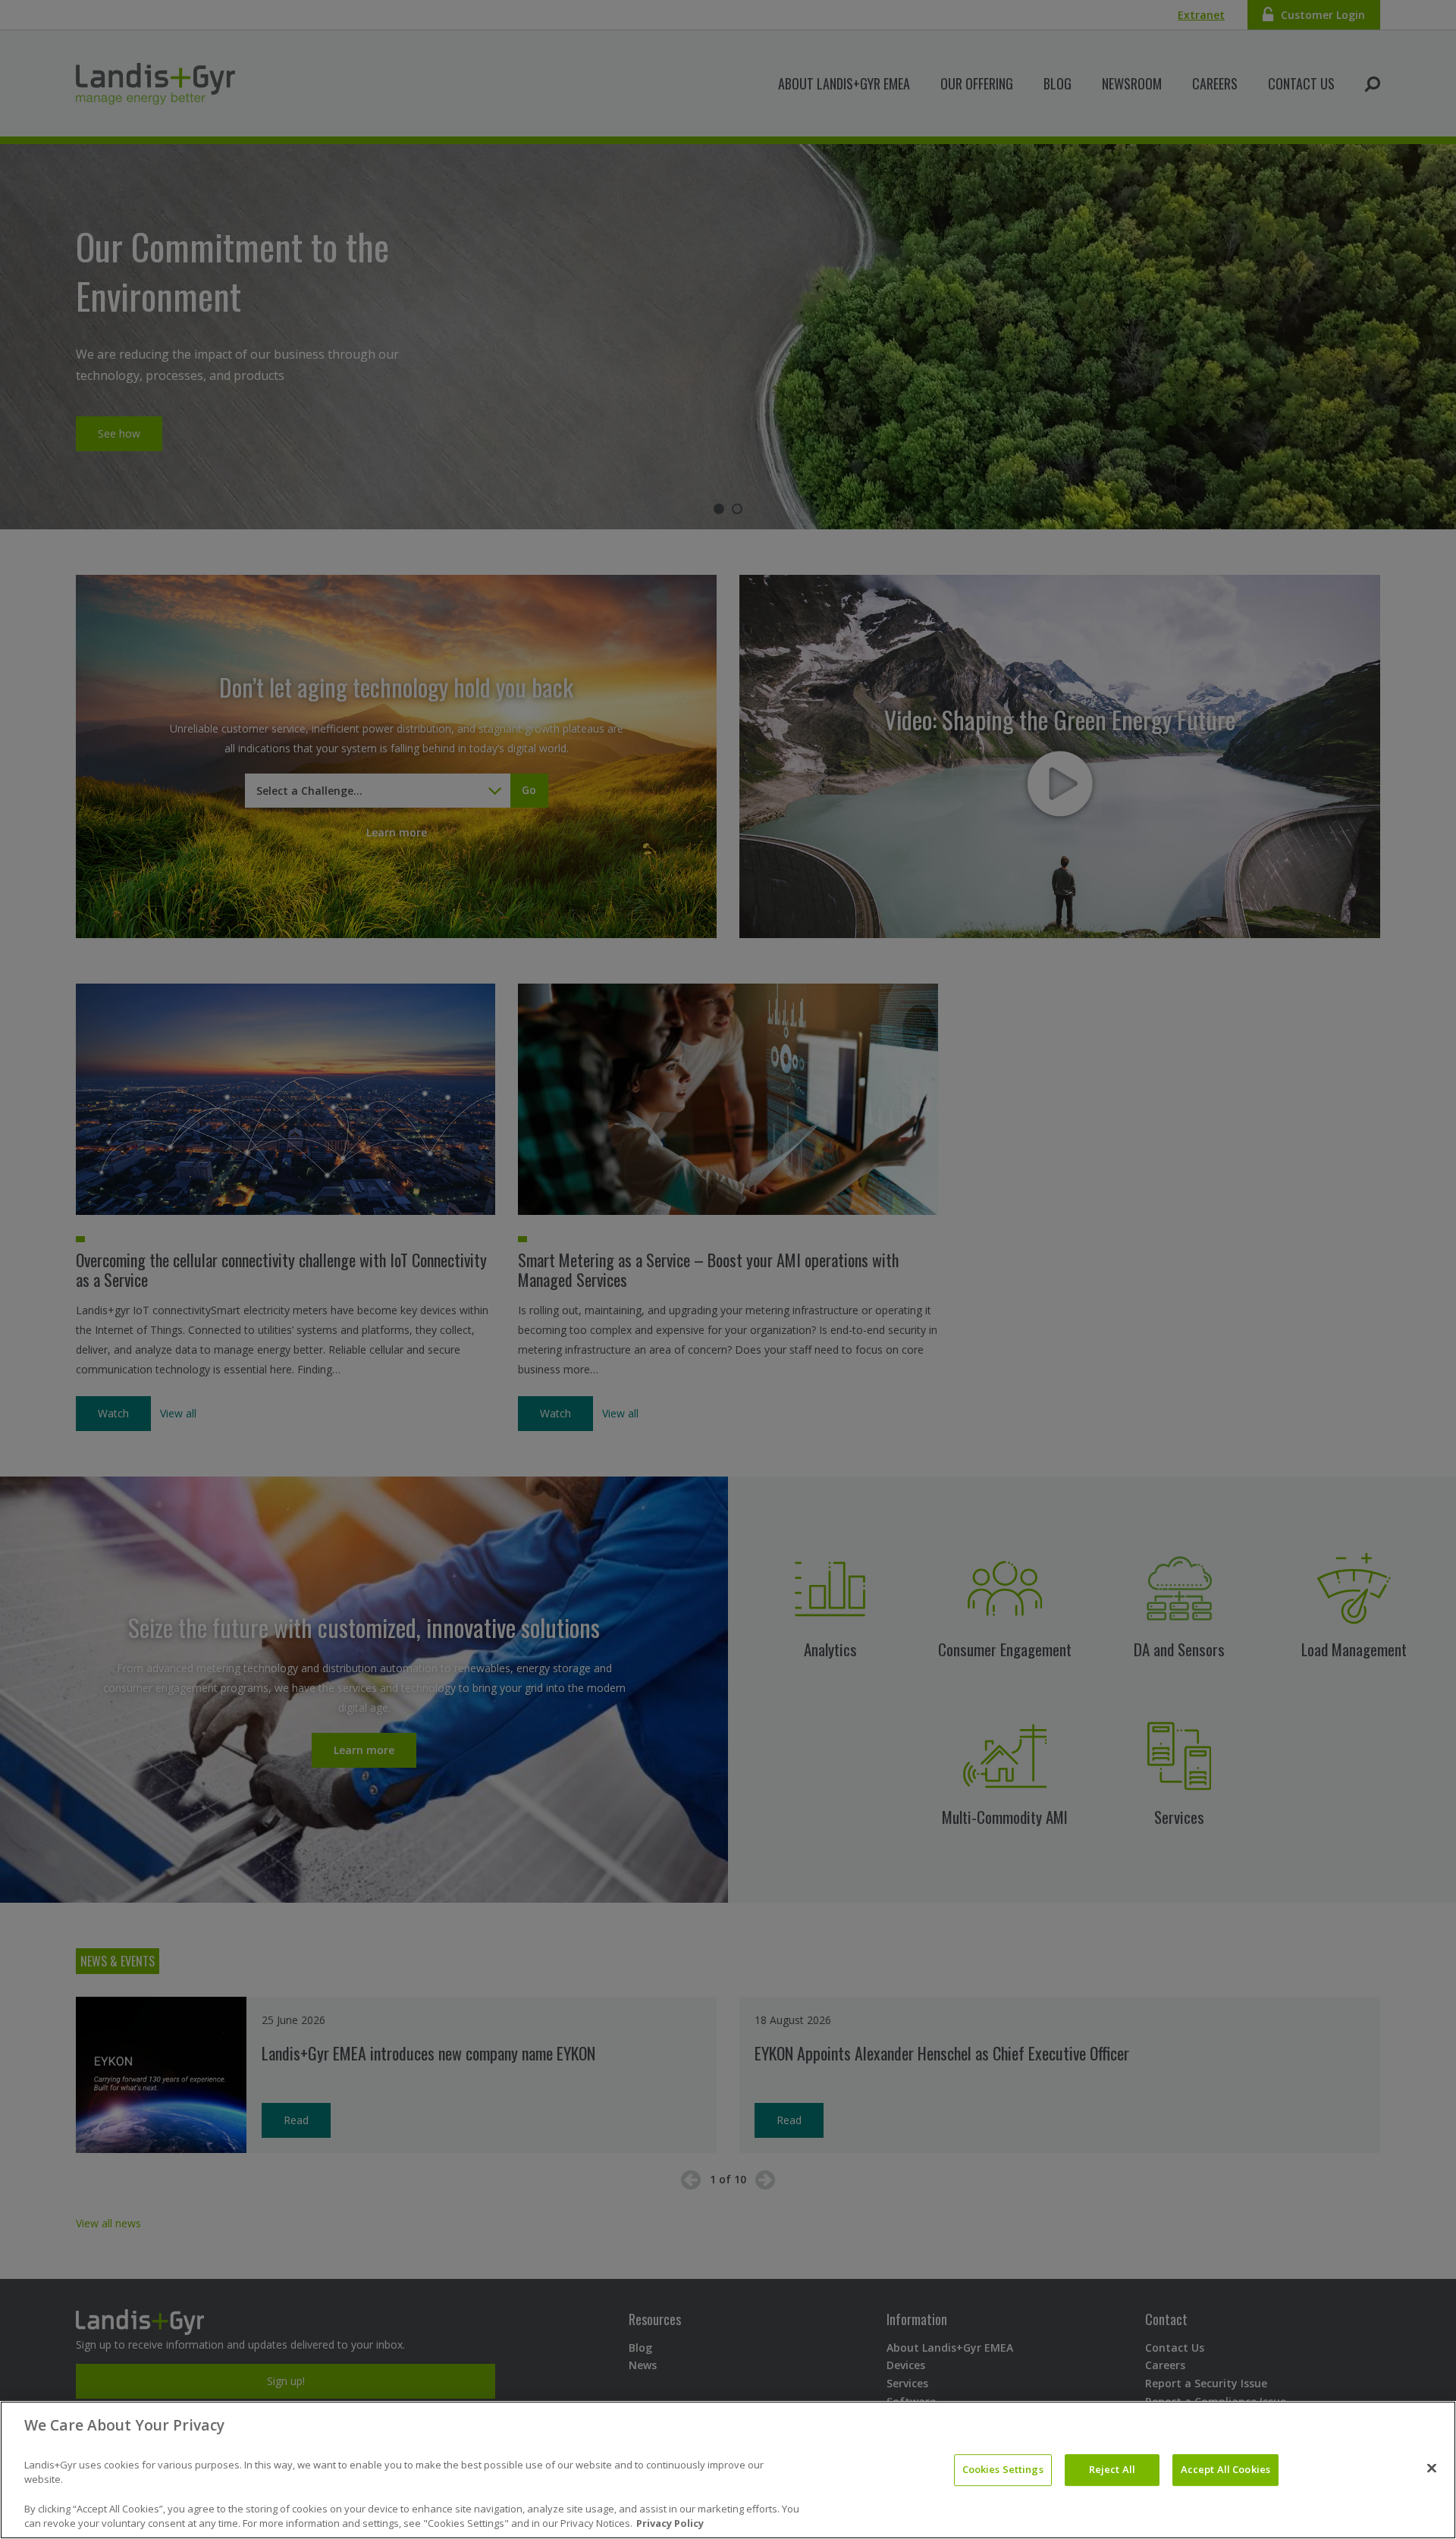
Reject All (1112, 2469)
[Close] (1432, 2468)
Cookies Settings (1003, 2469)
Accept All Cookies (1225, 2469)
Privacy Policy (670, 2523)
